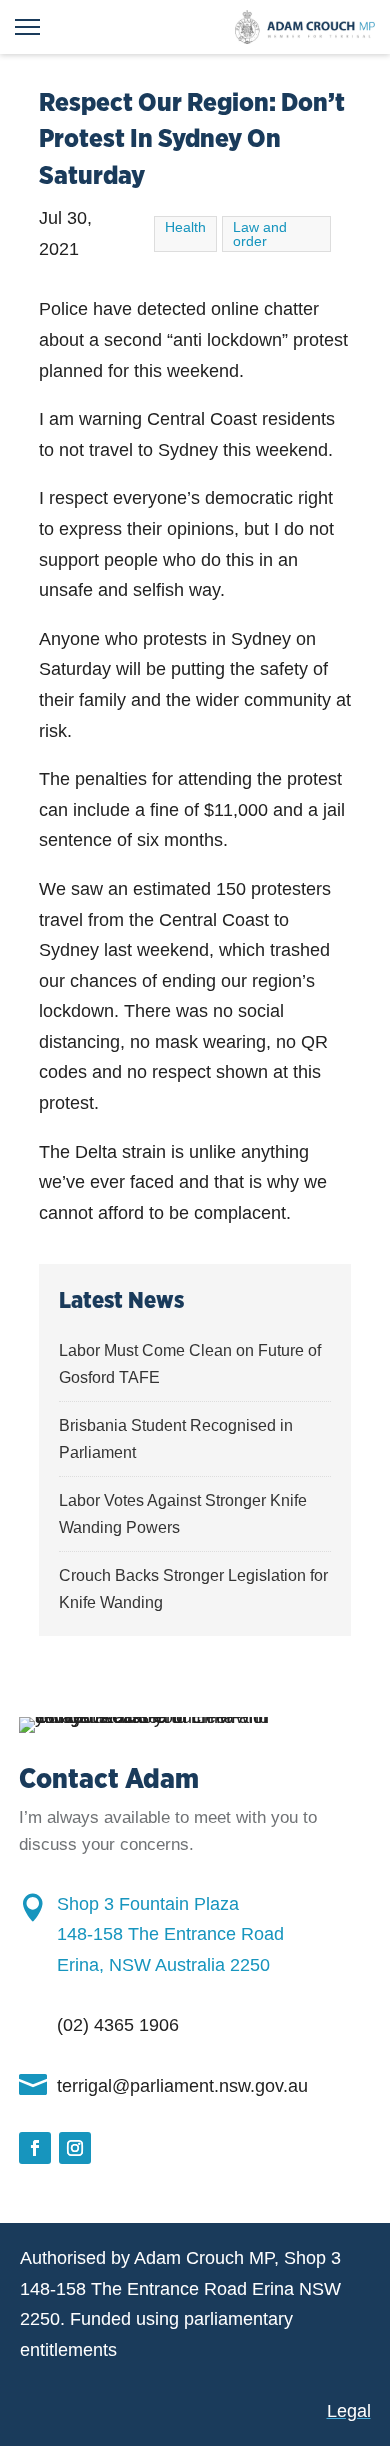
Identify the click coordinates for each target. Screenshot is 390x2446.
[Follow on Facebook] (35, 2148)
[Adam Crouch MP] (305, 27)
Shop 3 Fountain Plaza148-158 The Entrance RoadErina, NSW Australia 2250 (170, 1934)
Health (185, 227)
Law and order (260, 234)
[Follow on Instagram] (75, 2148)
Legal (349, 2411)
